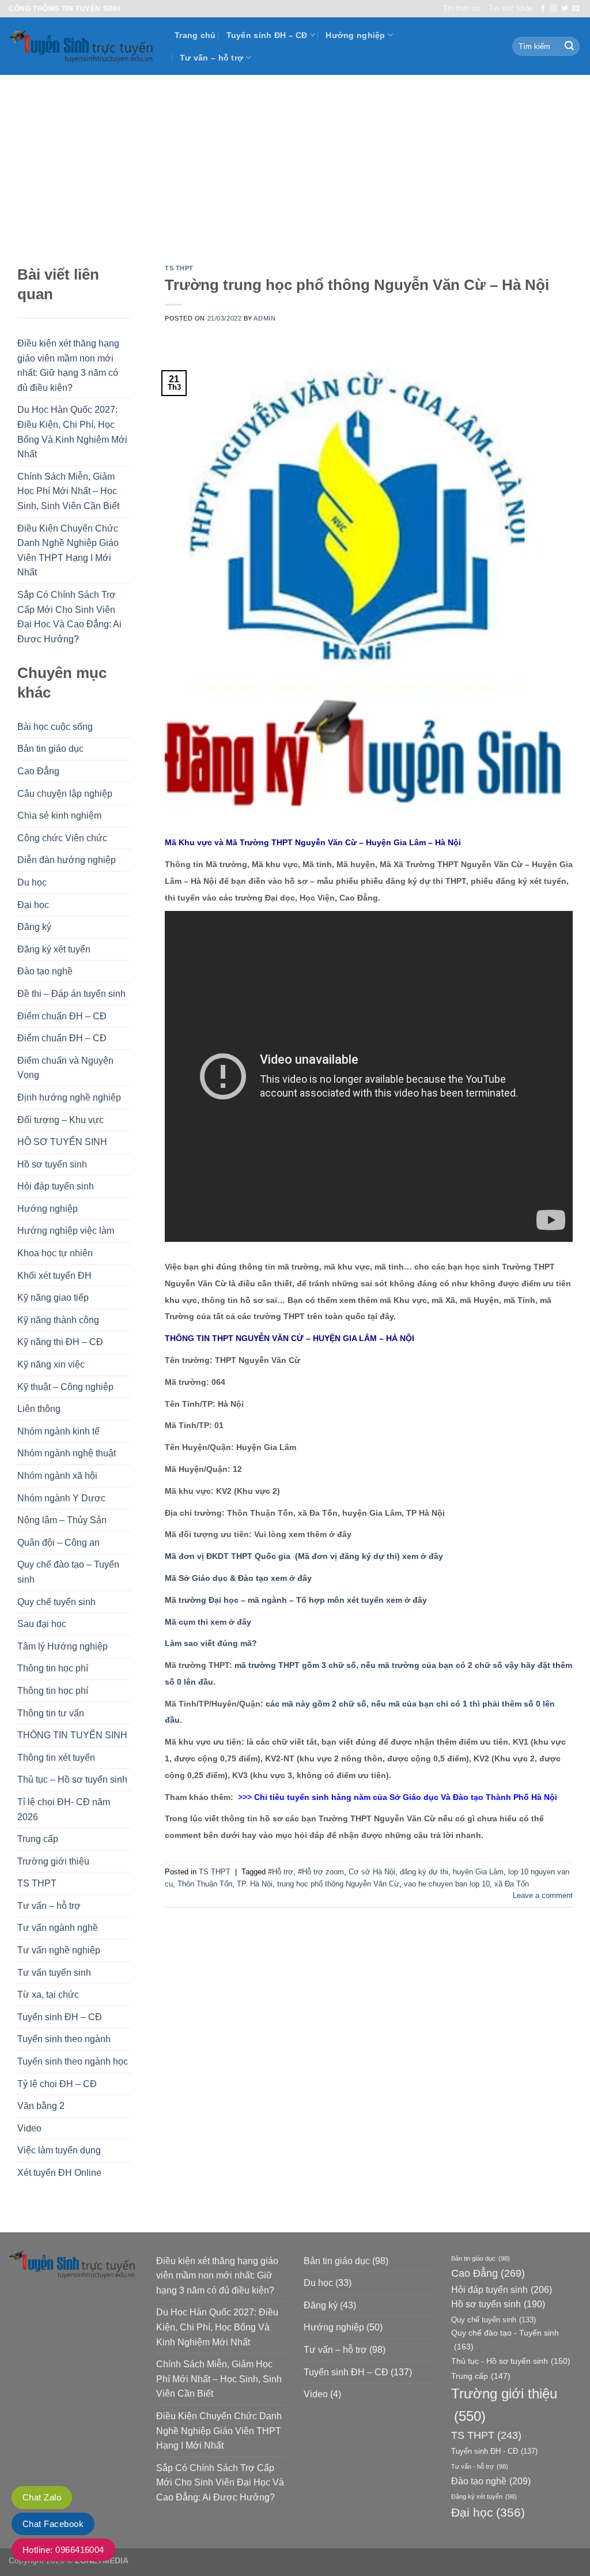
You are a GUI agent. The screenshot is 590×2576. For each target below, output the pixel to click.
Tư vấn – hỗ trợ (211, 58)
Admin (264, 318)
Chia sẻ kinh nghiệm (59, 816)
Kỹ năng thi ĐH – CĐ (60, 1342)
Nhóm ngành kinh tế (58, 1431)
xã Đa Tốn (512, 1884)
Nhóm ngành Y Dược (61, 1498)
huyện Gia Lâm (478, 1872)
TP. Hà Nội (255, 1884)
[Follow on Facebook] (543, 9)
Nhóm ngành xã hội (57, 1476)
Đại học (33, 905)
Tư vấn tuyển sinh (54, 1973)
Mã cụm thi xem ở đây (208, 1622)
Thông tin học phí (53, 1668)
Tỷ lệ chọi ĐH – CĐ (57, 2084)
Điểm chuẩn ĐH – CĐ (62, 1016)
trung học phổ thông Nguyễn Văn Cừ (338, 1884)
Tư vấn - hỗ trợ (480, 2466)
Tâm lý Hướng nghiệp (63, 1646)
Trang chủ (195, 35)
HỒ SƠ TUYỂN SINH (62, 1142)
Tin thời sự (462, 8)
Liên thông (39, 1409)
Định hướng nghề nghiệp (69, 1097)
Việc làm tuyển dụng (59, 2150)
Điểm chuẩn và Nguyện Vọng (65, 1068)
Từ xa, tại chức (48, 1995)
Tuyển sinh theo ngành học (73, 2061)
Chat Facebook (53, 2524)
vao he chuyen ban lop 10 (447, 1884)
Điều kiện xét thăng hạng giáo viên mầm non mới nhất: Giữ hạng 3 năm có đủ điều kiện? (68, 366)
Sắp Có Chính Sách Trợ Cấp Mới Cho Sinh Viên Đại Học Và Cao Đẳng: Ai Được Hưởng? (69, 617)
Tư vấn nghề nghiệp (59, 1950)
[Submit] (569, 47)
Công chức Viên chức (62, 838)
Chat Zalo (42, 2497)
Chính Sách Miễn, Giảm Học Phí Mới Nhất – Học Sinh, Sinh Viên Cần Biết (68, 491)
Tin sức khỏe (511, 8)
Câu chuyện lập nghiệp (65, 794)
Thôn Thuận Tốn (205, 1884)
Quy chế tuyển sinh (56, 1602)
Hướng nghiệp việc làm (66, 1231)
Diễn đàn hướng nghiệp (67, 860)
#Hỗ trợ (281, 1872)
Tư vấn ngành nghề (58, 1928)
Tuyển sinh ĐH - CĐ (494, 2451)
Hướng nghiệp (355, 35)
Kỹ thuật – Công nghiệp (65, 1387)
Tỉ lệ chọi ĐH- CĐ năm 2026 (64, 1809)
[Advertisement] (295, 161)
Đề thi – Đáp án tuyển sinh (71, 994)
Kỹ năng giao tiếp (53, 1298)
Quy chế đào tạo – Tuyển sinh (68, 1572)
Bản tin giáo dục (50, 749)
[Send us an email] (576, 9)
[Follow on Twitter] (565, 9)
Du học (32, 882)
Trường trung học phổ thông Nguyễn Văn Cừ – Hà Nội (357, 285)
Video (29, 2128)
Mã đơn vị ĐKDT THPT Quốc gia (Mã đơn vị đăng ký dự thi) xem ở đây (304, 1556)
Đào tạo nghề (45, 971)
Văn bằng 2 (41, 2106)
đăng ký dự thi (424, 1872)
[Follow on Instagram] (554, 9)
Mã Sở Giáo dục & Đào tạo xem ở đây (238, 1578)
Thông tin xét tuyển (56, 1758)
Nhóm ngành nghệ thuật (67, 1453)
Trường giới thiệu (53, 1861)
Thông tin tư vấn (51, 1713)
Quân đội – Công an (58, 1543)
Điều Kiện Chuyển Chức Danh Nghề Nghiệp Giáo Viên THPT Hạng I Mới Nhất (68, 551)
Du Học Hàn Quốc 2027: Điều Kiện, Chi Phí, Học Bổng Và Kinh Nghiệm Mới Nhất (72, 432)
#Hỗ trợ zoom (321, 1872)
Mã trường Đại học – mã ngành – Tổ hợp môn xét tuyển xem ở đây (296, 1600)
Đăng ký (34, 927)
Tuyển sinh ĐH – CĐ (267, 35)
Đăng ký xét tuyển (54, 949)
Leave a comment (543, 1895)
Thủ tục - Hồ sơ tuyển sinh (511, 2361)
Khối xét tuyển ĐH (54, 1276)
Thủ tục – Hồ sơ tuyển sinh (72, 1780)
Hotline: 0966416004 (63, 2550)
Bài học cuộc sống (55, 727)
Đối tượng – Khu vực (60, 1120)
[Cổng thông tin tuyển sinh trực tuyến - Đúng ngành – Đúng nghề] (83, 46)
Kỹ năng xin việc (51, 1364)
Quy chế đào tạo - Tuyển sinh (505, 2339)
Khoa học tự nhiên (55, 1253)
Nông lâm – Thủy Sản (62, 1520)
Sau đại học (42, 1624)
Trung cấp (38, 1839)
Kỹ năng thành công (58, 1320)
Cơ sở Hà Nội (372, 1872)
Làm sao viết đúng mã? (211, 1643)
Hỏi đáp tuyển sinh (56, 1186)
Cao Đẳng (38, 771)
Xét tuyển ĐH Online (59, 2173)
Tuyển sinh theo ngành (64, 2039)
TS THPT (37, 1883)
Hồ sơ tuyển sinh (52, 1164)
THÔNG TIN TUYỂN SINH (72, 1735)
